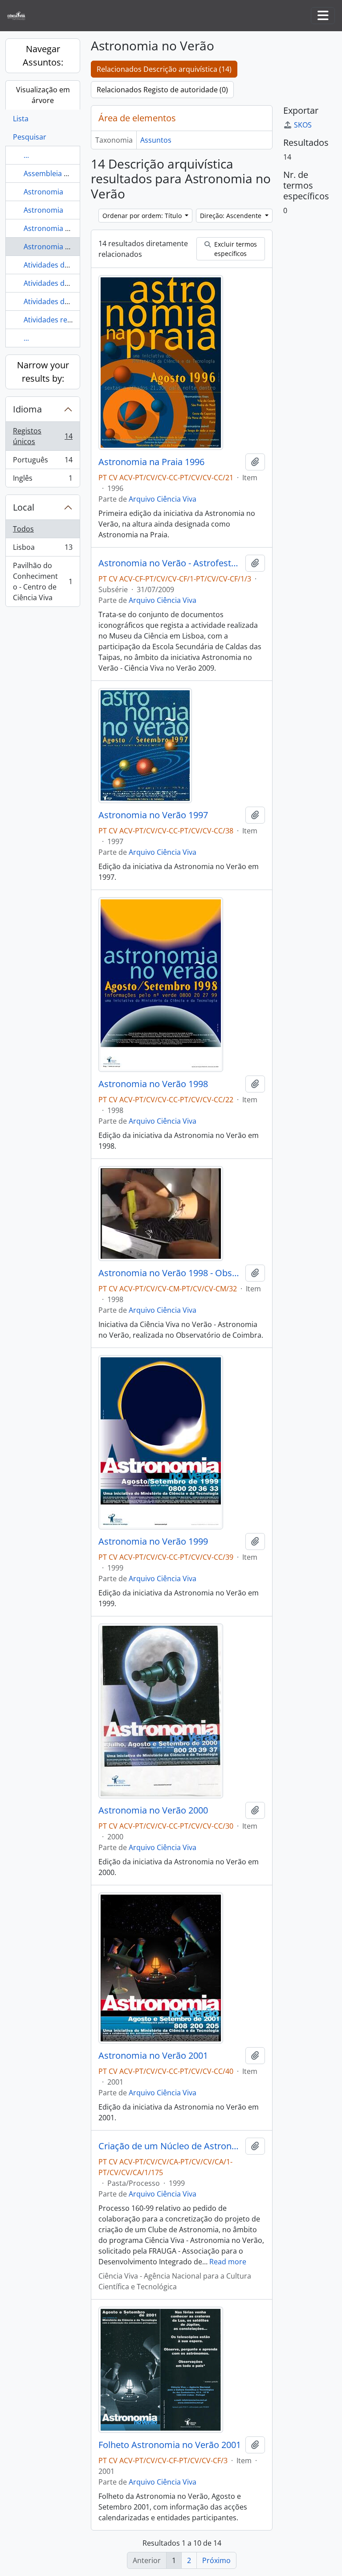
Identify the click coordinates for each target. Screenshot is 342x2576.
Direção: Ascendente (232, 216)
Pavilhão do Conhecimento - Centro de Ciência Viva (43, 581)
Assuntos (156, 140)
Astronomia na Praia (58, 228)
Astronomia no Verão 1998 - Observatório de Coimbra (170, 1273)
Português (43, 462)
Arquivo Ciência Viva (163, 499)
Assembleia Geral (53, 173)
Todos (23, 529)
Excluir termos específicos (235, 249)
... (26, 155)
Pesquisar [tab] (30, 137)
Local (24, 507)
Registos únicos (43, 436)
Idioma (27, 409)
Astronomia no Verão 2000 (153, 1810)
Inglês (43, 480)
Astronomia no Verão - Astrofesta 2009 (170, 563)
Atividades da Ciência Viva (67, 265)
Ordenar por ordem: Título (143, 216)
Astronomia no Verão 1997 (153, 815)
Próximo (216, 2560)
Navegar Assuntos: (43, 56)
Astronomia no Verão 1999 (153, 1541)
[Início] (20, 16)
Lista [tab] (21, 119)
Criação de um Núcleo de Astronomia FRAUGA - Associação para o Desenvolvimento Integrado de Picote (170, 2146)
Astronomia (43, 192)
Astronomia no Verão (60, 247)
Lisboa (43, 549)
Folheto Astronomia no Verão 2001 (170, 2445)
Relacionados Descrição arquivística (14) (164, 69)
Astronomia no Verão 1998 (153, 1084)
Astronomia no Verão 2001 (153, 2056)
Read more (228, 2262)
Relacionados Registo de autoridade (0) (162, 90)
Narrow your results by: (43, 372)
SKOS (303, 125)
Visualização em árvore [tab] (43, 95)
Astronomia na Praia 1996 (151, 462)
